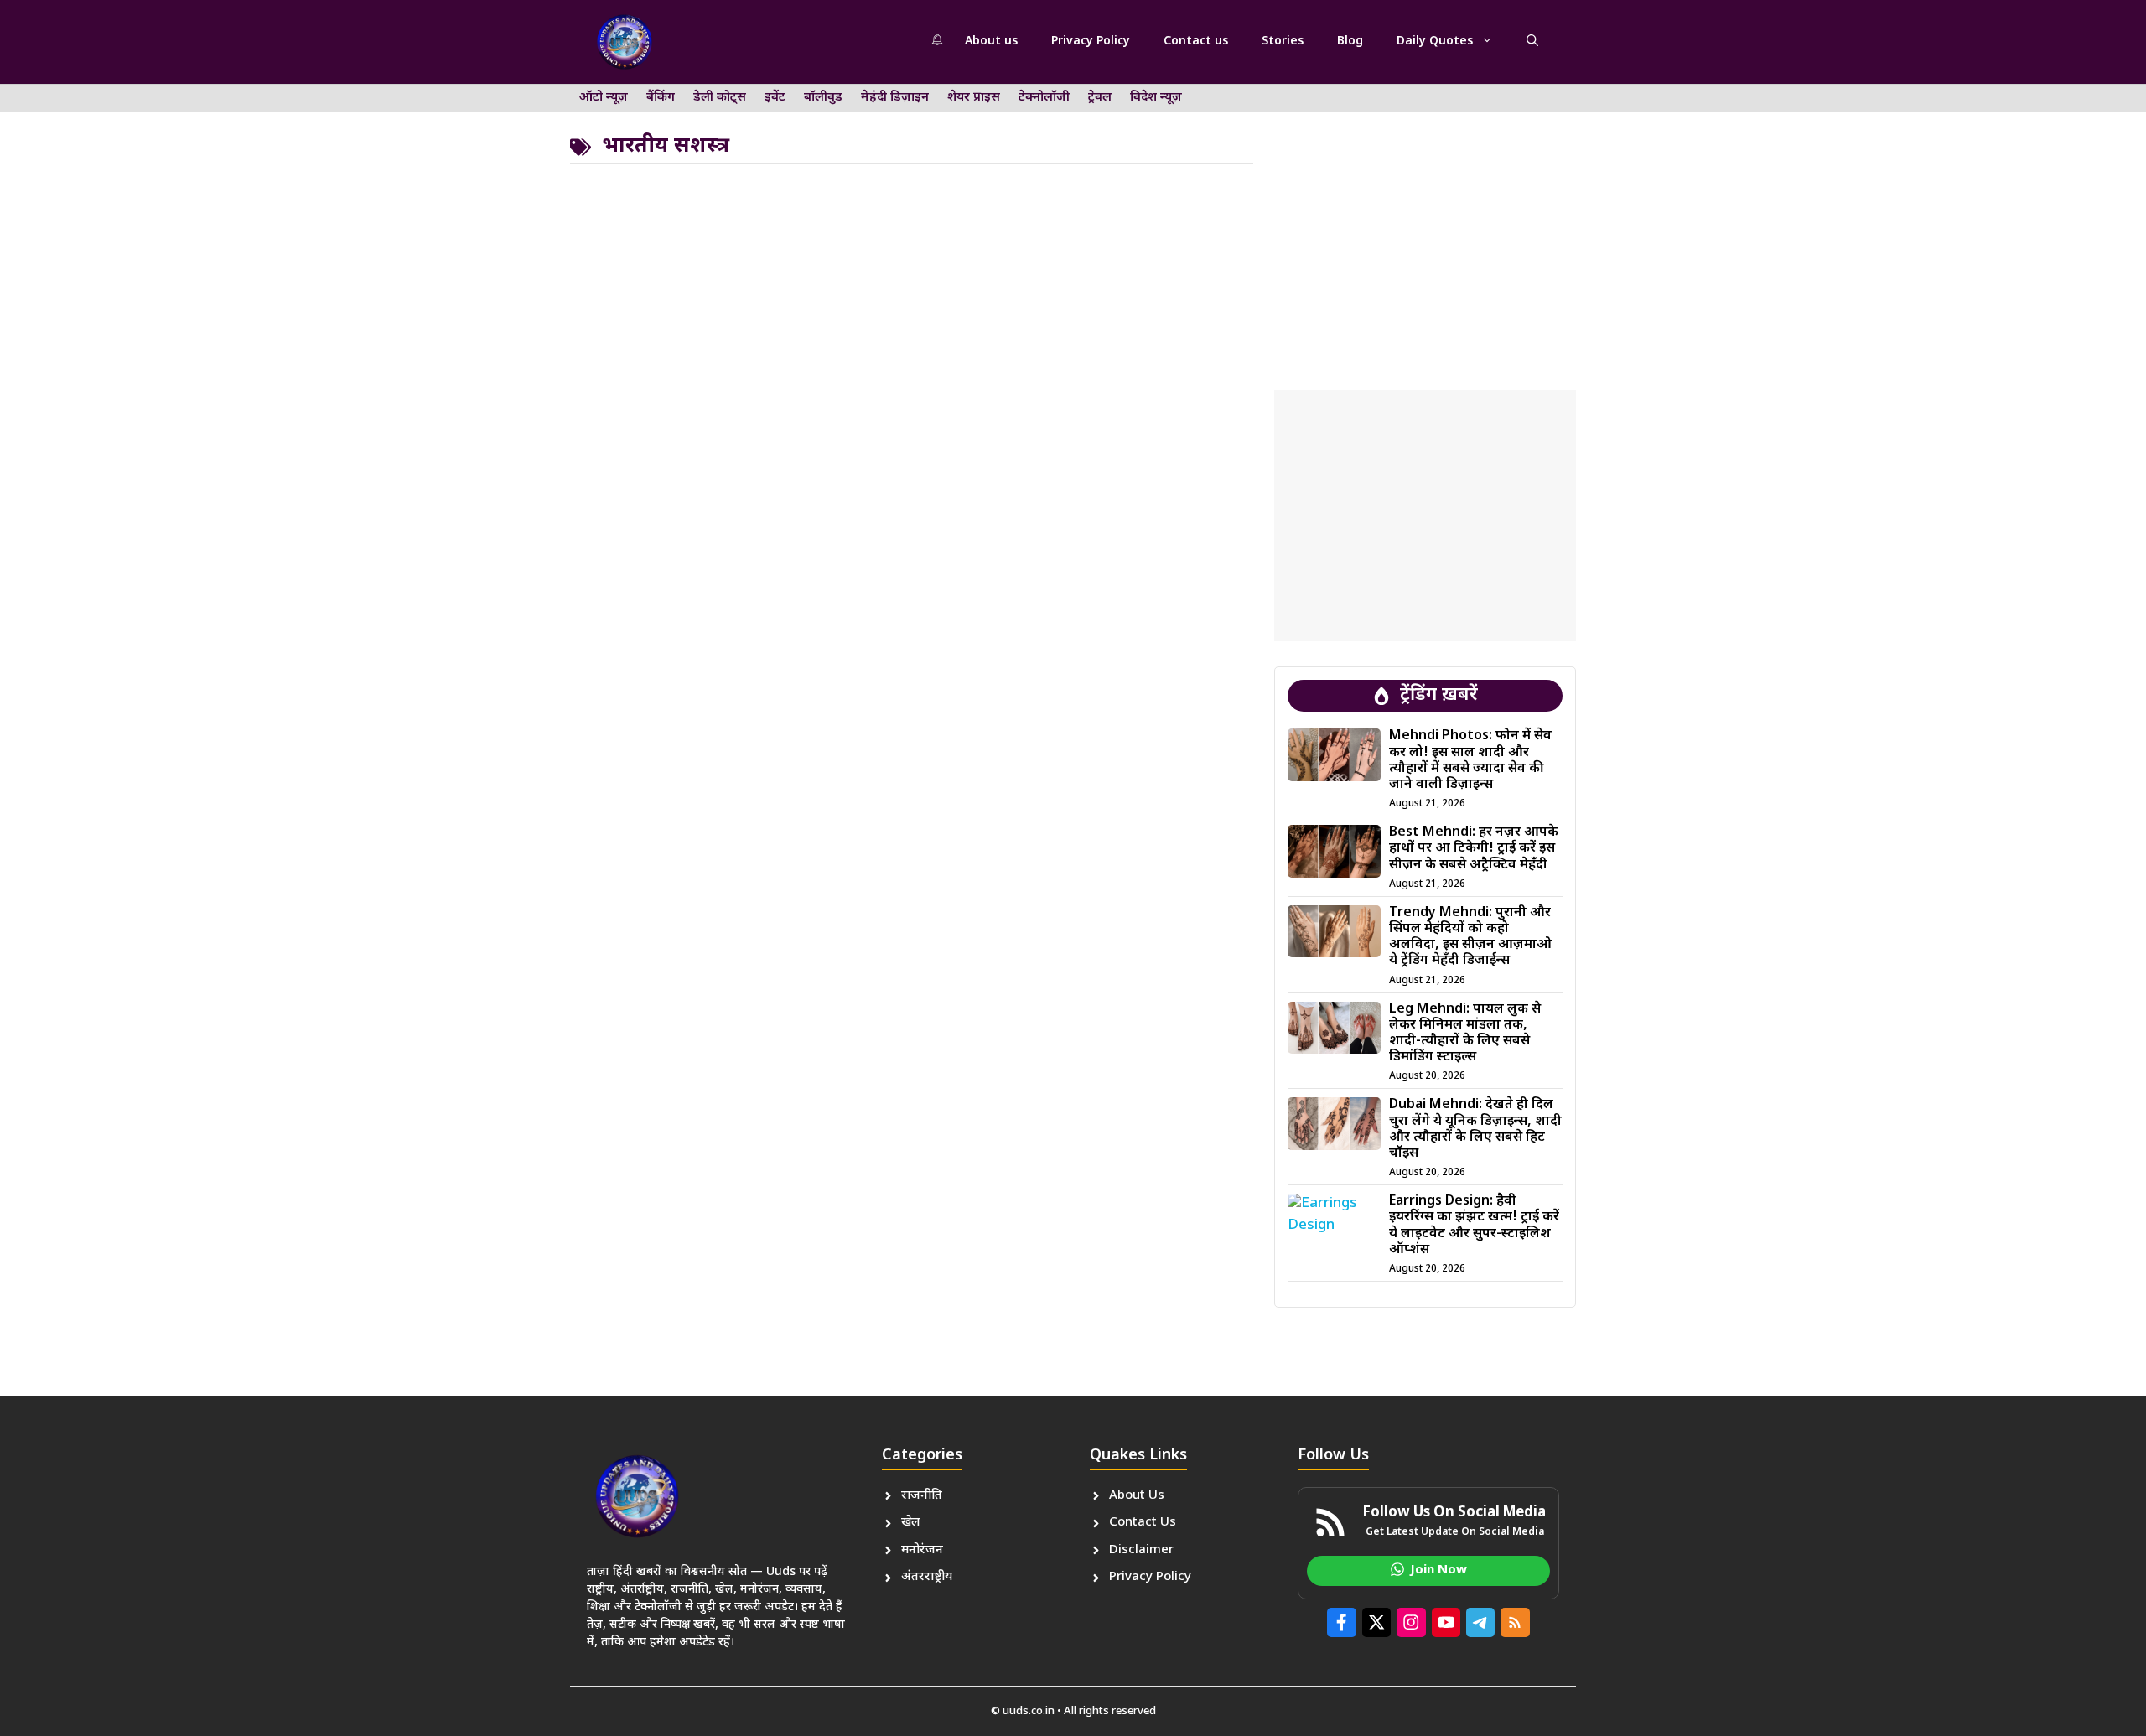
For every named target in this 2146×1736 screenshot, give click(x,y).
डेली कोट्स (720, 98)
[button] (1532, 42)
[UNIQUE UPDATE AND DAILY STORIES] (625, 42)
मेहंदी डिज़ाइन (895, 98)
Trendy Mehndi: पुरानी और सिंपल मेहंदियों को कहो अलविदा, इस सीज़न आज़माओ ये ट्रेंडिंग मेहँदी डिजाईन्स (1470, 938)
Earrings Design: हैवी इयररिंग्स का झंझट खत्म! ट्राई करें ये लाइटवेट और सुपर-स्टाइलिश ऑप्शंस (1474, 1226)
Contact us (1196, 41)
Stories (1283, 41)
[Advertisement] (1425, 222)
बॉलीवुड (823, 98)
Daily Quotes (1435, 41)
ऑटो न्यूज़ (604, 98)
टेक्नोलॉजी (1044, 98)
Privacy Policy (1091, 41)
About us (991, 41)
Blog (1350, 41)
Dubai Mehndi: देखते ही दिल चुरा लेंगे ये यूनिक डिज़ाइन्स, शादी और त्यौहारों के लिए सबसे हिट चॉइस (1475, 1130)
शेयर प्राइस (974, 98)
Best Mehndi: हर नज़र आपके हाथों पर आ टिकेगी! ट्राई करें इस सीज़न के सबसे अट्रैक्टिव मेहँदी (1474, 849)
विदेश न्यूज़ (1156, 98)
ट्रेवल (1100, 98)
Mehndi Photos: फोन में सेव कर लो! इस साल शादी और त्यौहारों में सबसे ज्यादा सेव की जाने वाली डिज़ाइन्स (1470, 761)
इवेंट (775, 98)
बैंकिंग (661, 98)
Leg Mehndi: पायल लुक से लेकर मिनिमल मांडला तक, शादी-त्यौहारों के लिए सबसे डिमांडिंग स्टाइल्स (1465, 1034)
